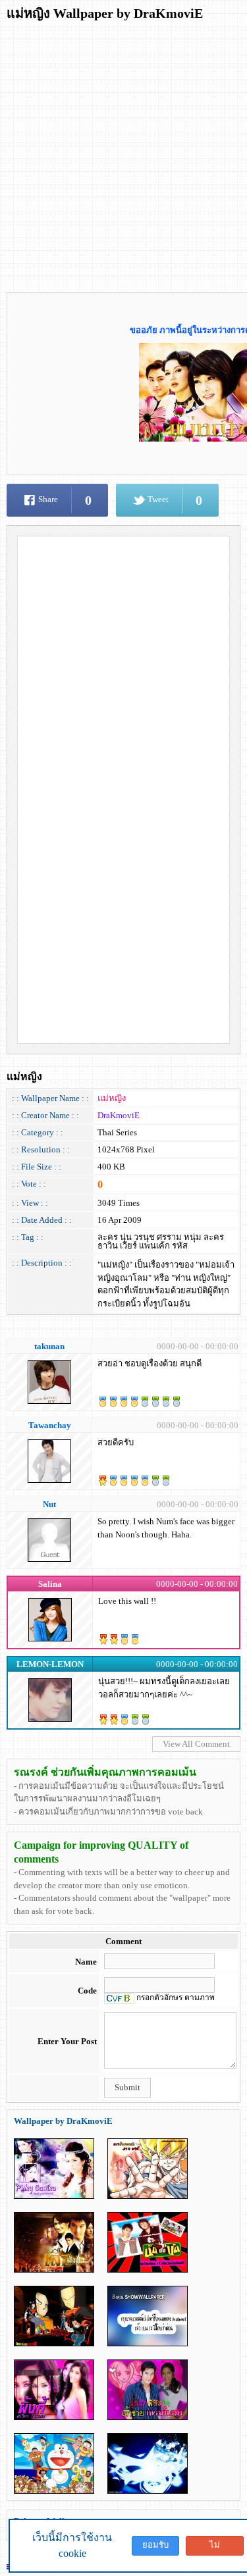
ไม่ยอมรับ (215, 2548)
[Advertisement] (123, 152)
